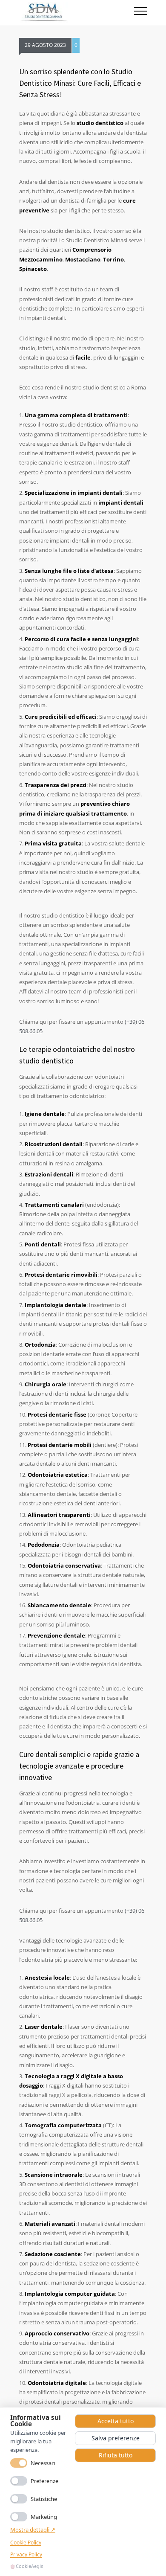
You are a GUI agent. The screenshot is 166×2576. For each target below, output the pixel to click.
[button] (140, 12)
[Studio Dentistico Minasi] (77, 12)
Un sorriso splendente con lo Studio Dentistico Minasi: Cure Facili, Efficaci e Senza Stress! (80, 83)
